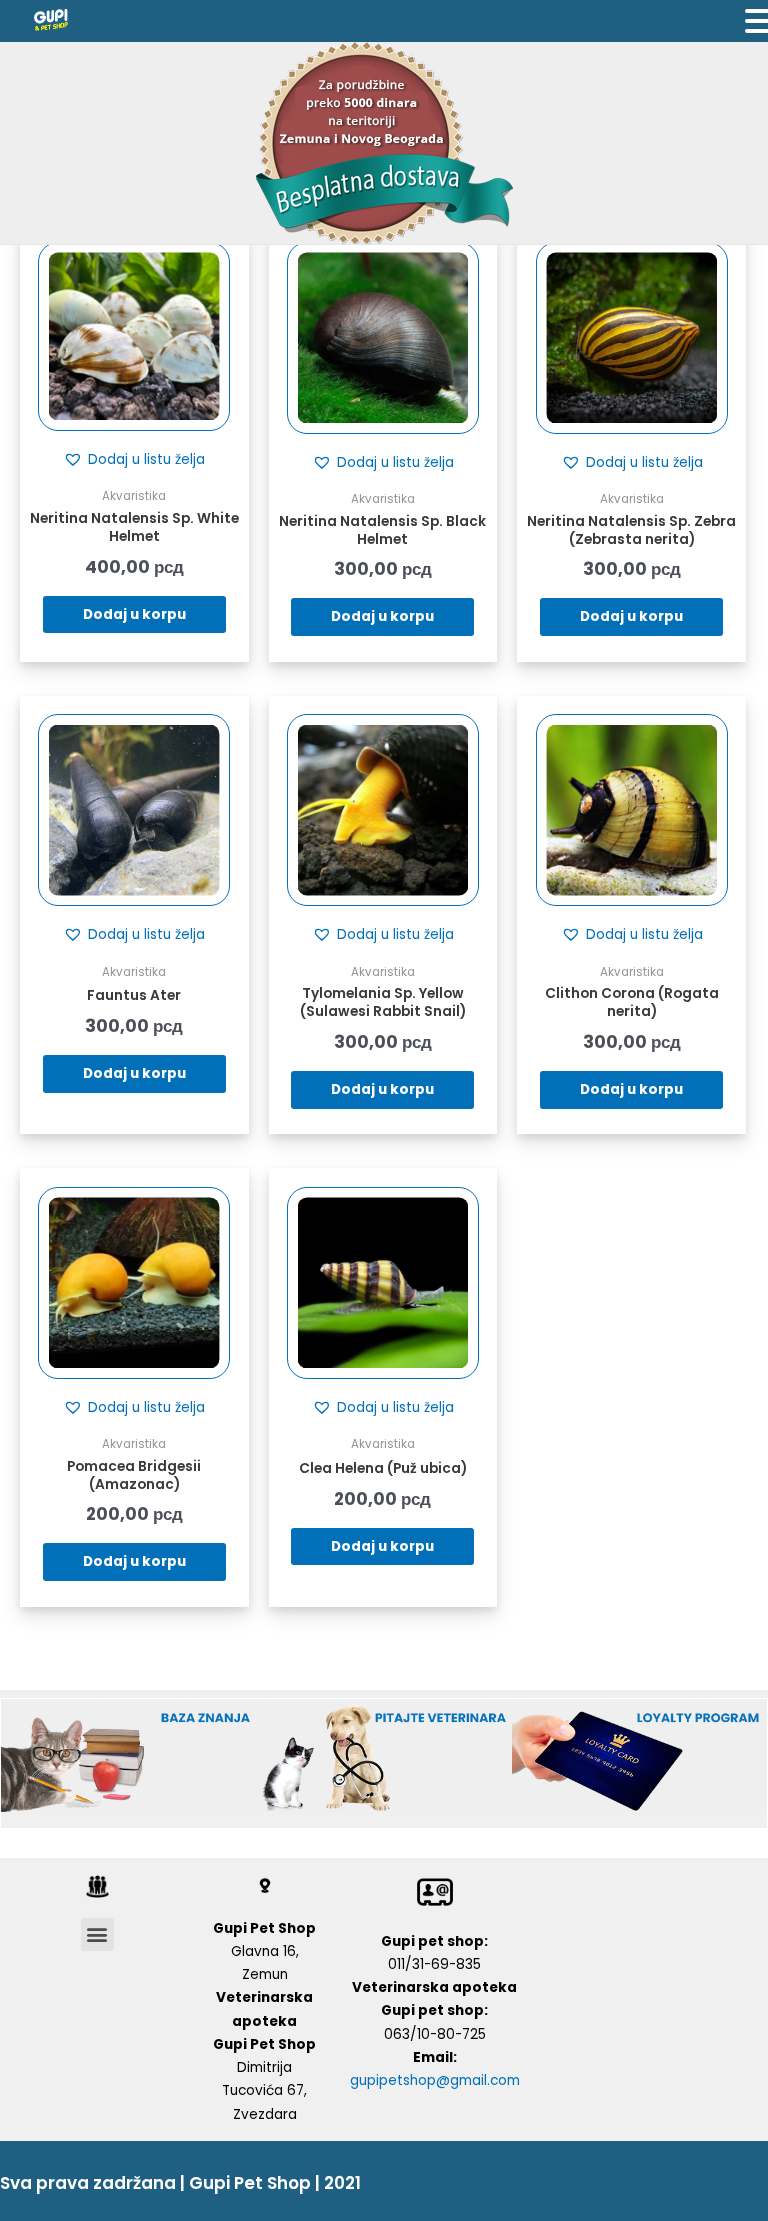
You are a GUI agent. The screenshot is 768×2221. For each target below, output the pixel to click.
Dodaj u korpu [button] (134, 614)
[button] (134, 460)
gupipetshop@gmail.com (435, 2080)
